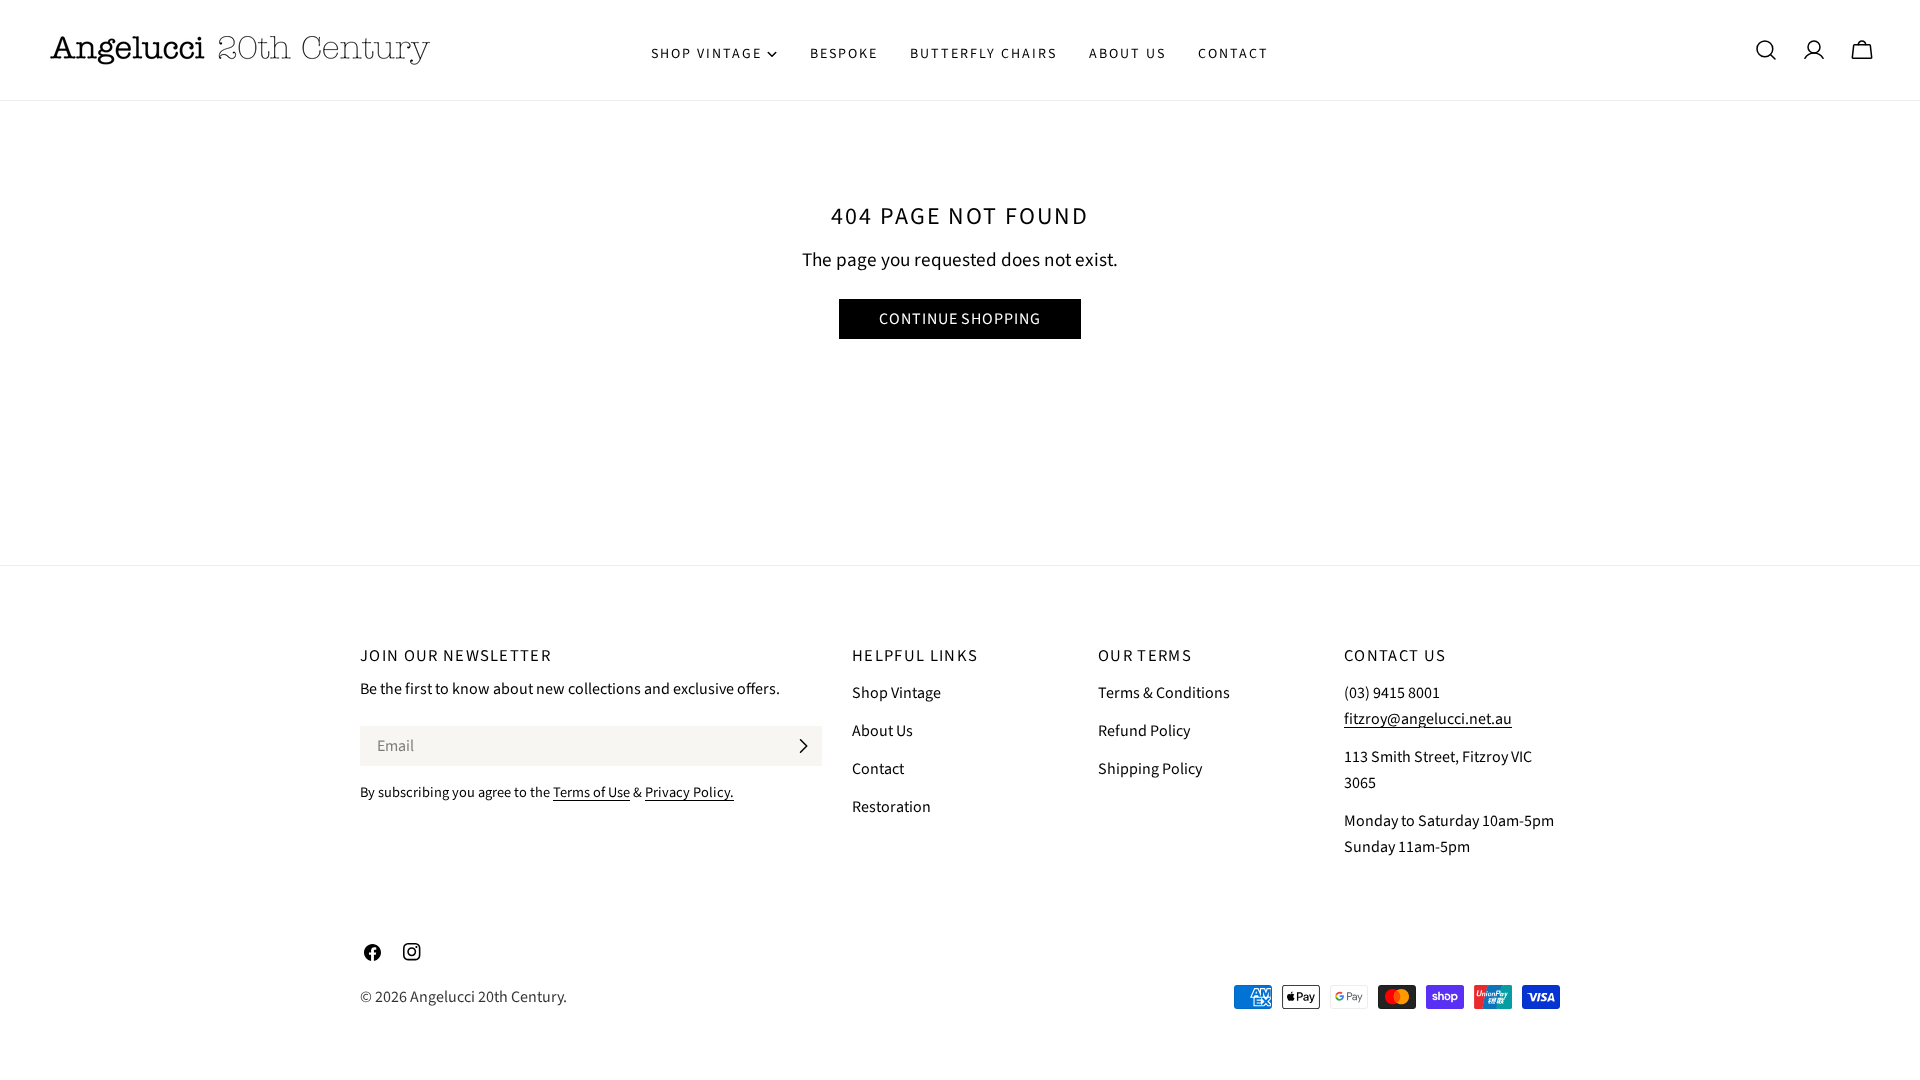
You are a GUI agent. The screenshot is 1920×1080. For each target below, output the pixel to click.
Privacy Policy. (689, 792)
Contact (878, 769)
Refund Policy (1144, 731)
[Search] (1766, 50)
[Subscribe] (803, 746)
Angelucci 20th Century (486, 997)
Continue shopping (960, 319)
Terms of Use (591, 792)
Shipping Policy (1150, 769)
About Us (882, 731)
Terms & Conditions (1164, 693)
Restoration (891, 807)
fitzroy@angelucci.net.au (1428, 719)
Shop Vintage (896, 693)
